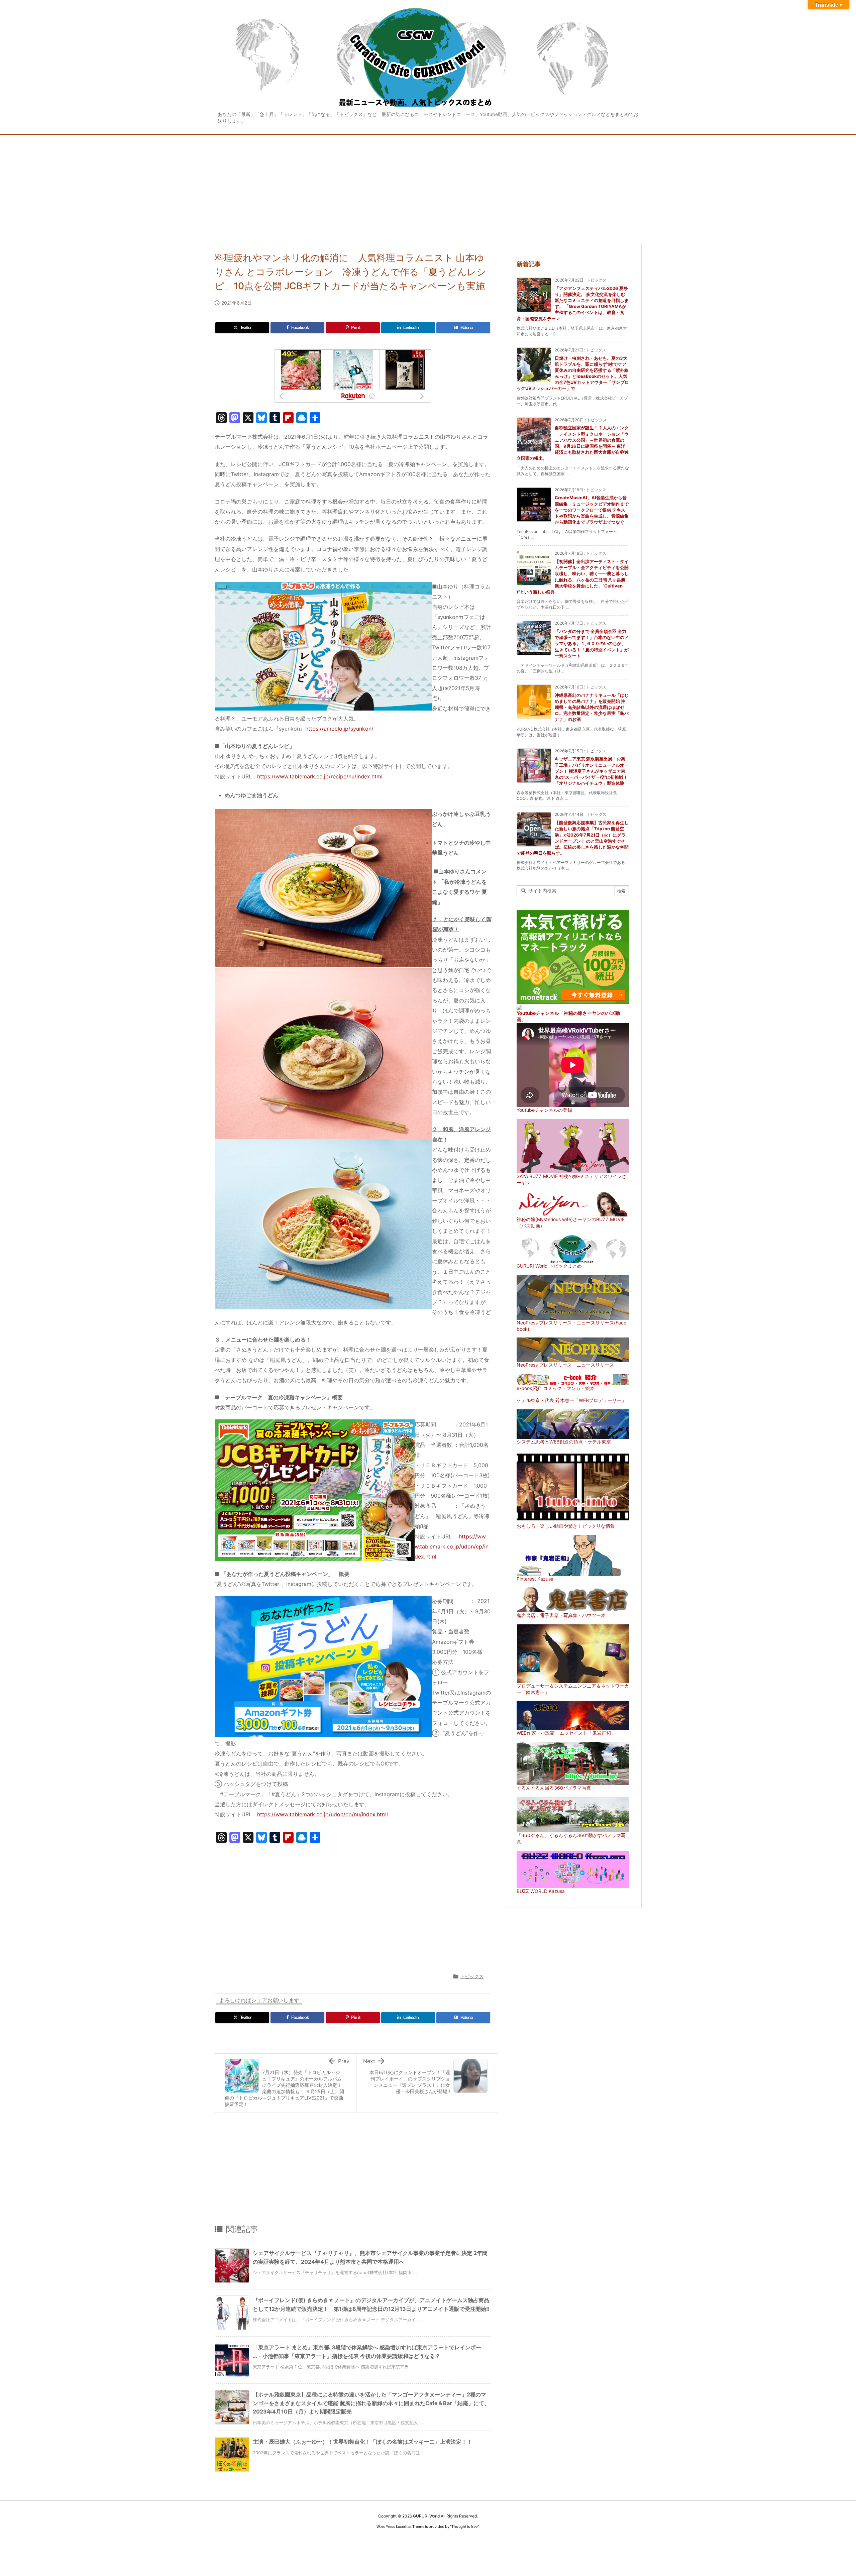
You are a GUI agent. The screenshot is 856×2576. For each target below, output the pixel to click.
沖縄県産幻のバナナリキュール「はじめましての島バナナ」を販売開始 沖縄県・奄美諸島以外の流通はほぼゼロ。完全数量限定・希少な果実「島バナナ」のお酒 (592, 707)
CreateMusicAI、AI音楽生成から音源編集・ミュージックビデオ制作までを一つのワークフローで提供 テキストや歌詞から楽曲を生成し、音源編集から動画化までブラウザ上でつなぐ (592, 510)
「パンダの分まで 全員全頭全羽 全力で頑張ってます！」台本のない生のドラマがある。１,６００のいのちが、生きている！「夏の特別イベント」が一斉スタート (592, 643)
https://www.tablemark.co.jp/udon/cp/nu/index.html (323, 1814)
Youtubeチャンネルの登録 (544, 1110)
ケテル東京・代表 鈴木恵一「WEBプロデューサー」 (571, 1400)
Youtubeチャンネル (538, 1013)
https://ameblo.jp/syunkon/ (339, 729)
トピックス (472, 1976)
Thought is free (464, 2527)
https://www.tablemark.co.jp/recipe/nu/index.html (320, 776)
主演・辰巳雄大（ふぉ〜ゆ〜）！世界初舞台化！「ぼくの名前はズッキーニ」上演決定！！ (362, 2442)
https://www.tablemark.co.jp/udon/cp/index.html (452, 1547)
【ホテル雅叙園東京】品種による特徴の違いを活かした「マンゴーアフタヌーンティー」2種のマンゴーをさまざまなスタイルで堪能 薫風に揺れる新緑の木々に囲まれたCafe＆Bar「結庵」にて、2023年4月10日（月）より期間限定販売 (371, 2403)
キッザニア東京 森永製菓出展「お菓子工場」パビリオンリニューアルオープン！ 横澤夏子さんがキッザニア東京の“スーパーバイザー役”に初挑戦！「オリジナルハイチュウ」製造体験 (592, 771)
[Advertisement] (428, 185)
